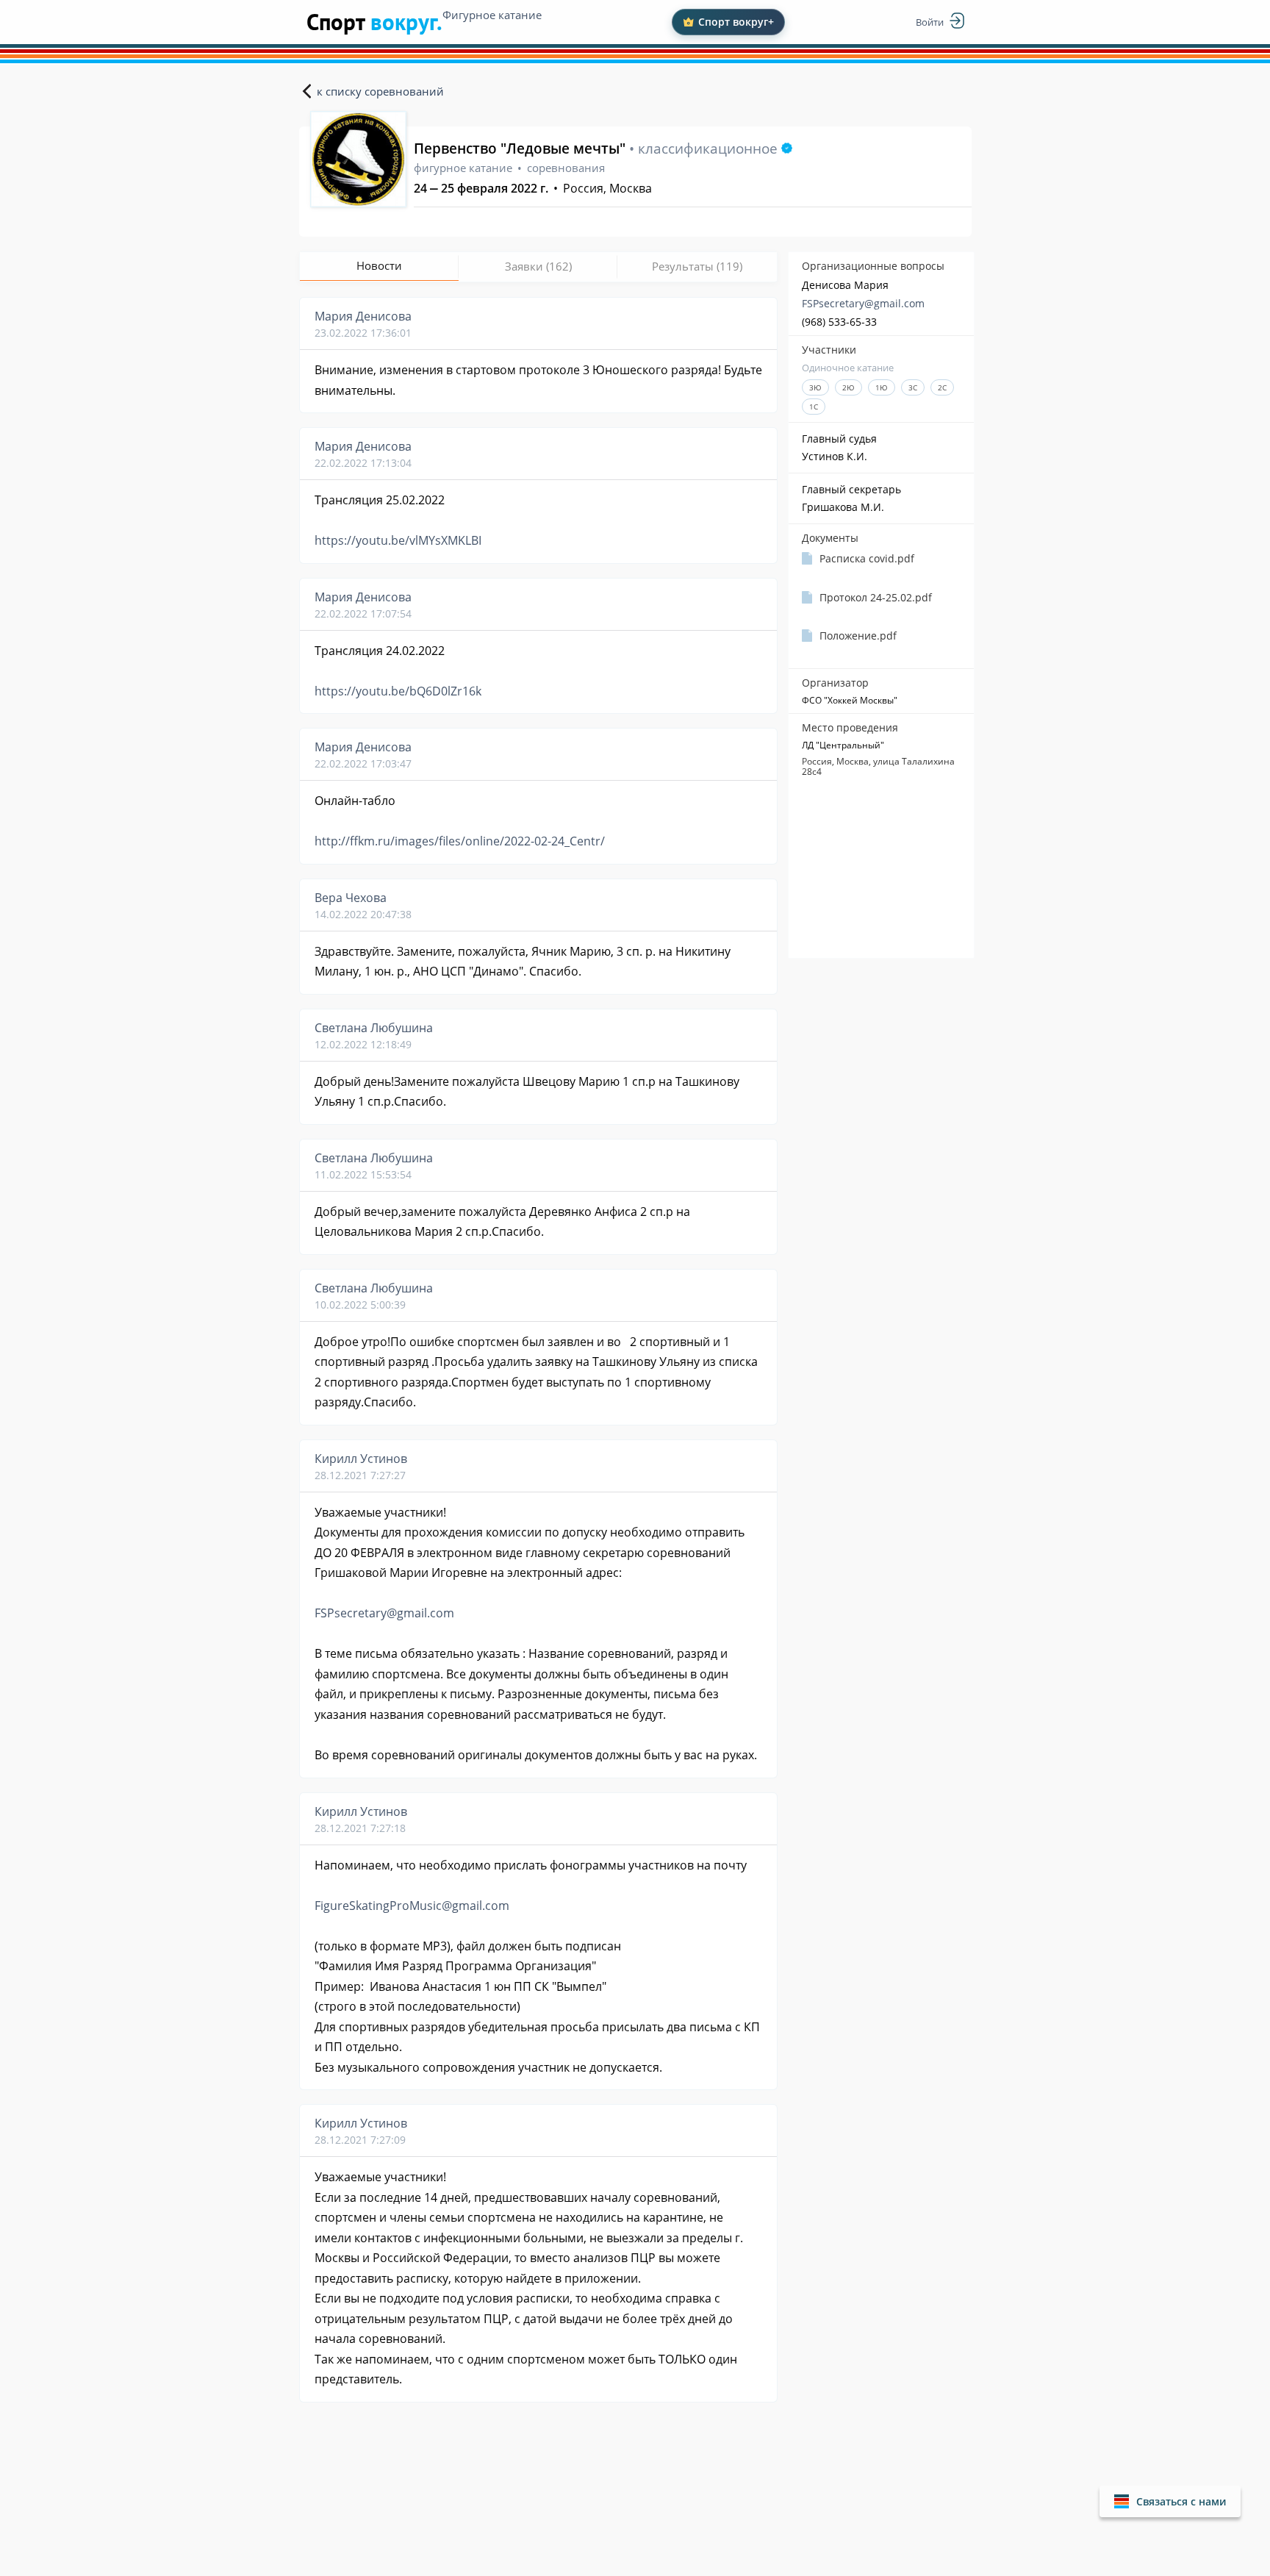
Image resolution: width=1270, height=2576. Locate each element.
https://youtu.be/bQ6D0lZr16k (398, 691)
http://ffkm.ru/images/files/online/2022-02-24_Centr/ (460, 841)
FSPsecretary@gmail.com (863, 303)
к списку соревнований (380, 91)
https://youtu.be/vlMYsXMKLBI (398, 540)
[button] (1170, 2501)
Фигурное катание (492, 15)
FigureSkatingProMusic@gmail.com (412, 1906)
